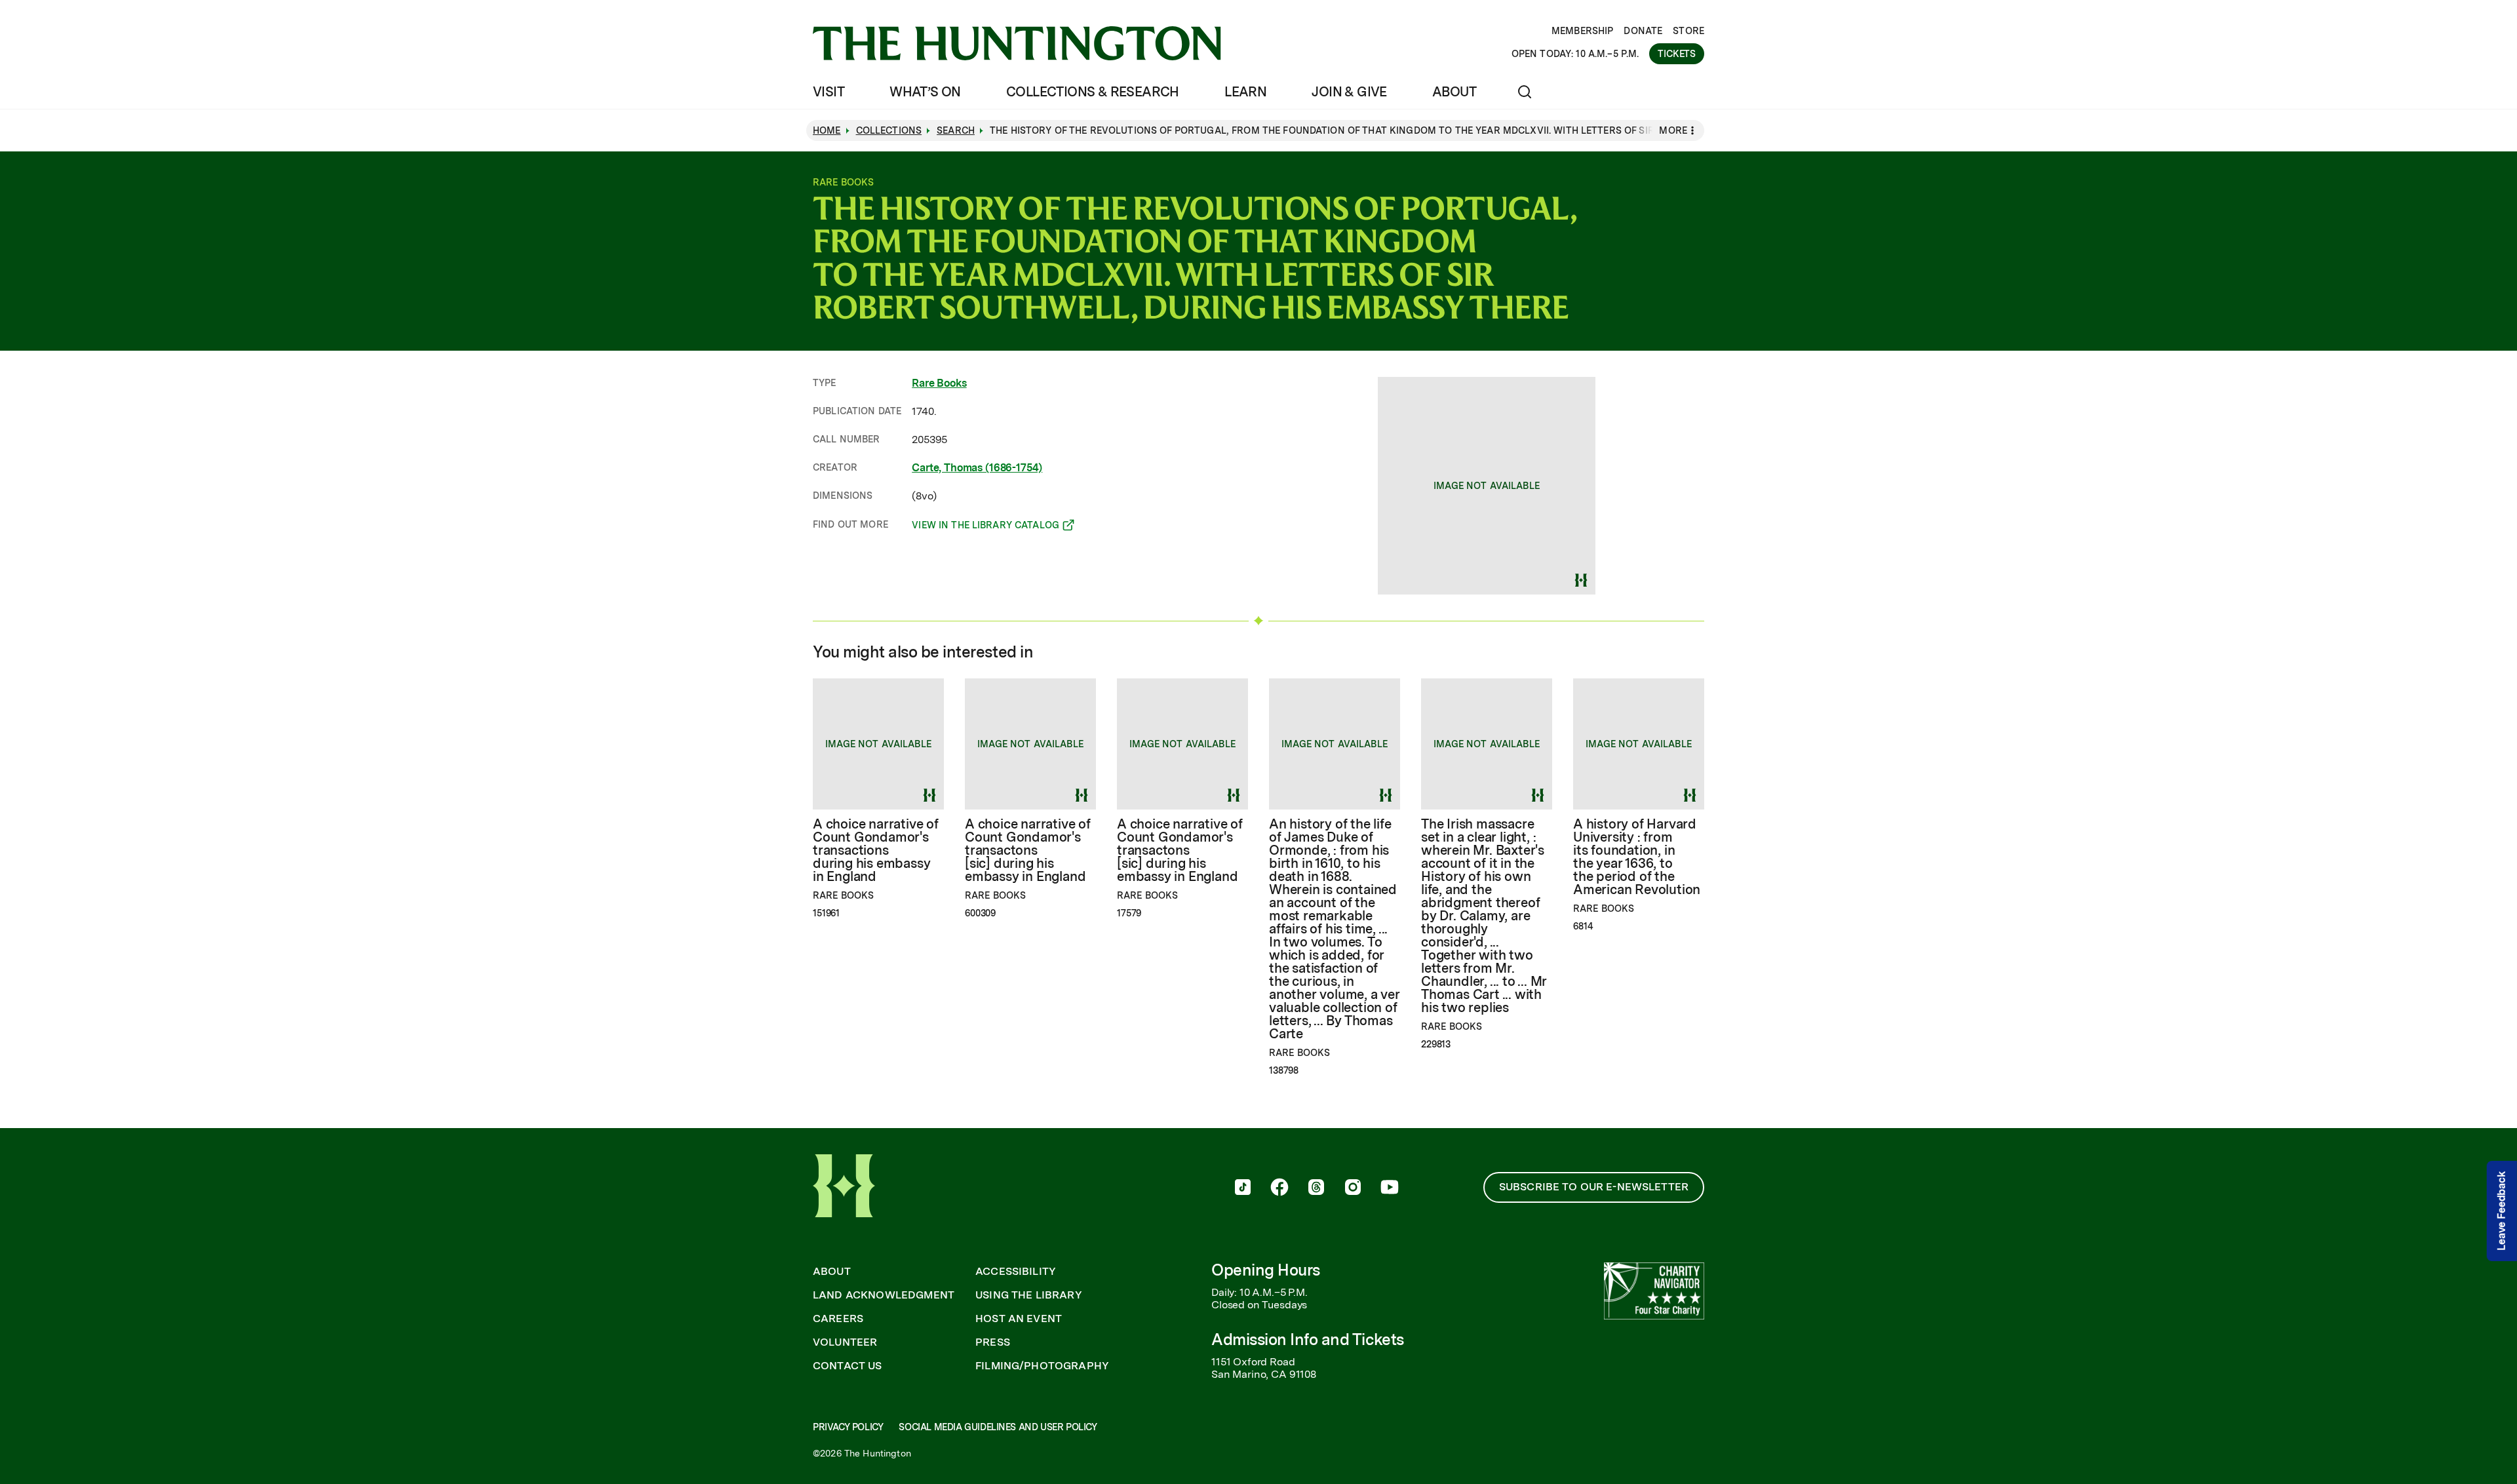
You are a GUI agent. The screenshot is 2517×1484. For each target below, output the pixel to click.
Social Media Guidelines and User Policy (998, 1427)
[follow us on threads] (1316, 1188)
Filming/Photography (1042, 1366)
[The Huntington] (1017, 43)
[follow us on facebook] (1279, 1188)
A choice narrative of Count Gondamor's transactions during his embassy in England (876, 850)
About (1454, 92)
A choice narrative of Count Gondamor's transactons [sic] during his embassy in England (1028, 850)
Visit (829, 92)
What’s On (925, 92)
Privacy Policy (848, 1427)
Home (827, 130)
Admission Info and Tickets (1308, 1339)
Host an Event (1019, 1319)
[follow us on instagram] (1353, 1188)
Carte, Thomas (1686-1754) (977, 468)
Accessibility (1016, 1272)
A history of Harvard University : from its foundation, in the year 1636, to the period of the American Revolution (1637, 857)
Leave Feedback (2502, 1212)
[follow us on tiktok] (1243, 1188)
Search (956, 130)
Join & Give (1349, 92)
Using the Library (1029, 1295)
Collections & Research (1093, 92)
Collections (889, 130)
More (1673, 130)
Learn (1245, 92)
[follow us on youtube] (1390, 1188)
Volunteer (845, 1342)
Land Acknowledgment (884, 1295)
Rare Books (939, 383)
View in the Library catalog (985, 527)
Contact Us (848, 1366)
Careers (838, 1319)
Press (993, 1342)
